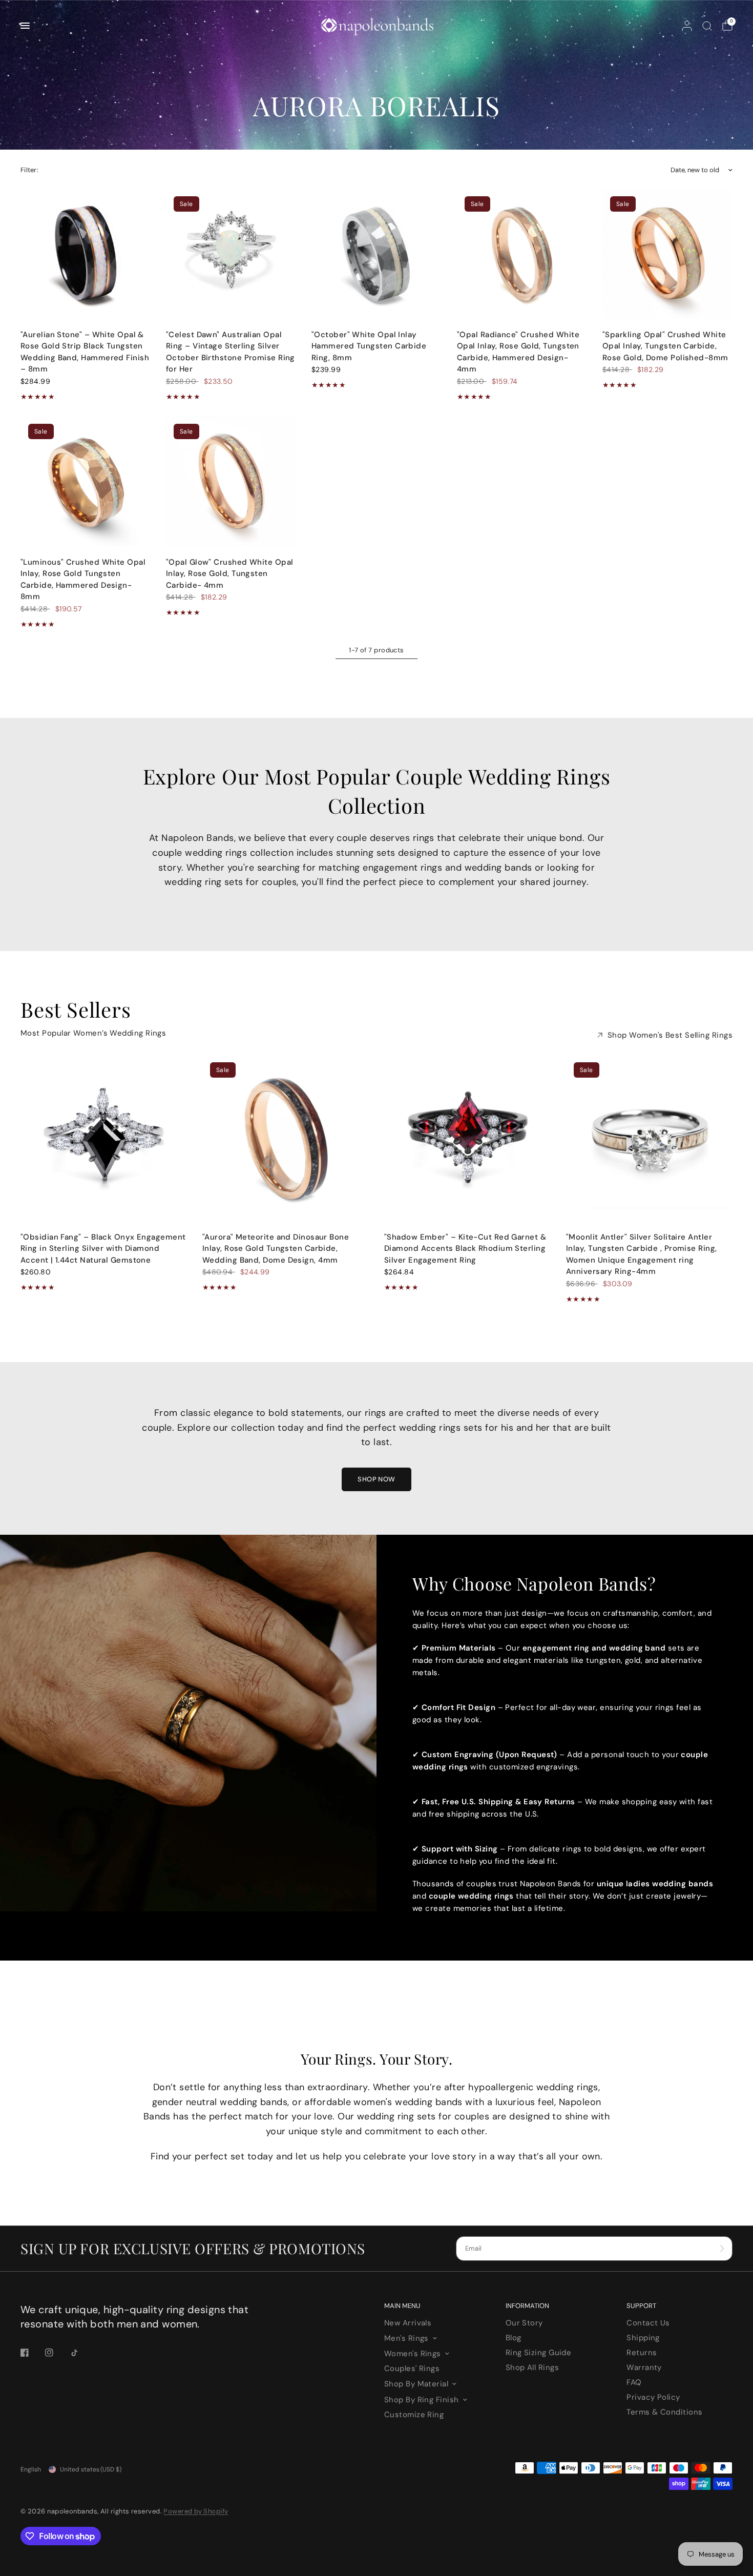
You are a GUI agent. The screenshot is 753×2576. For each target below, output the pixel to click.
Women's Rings (413, 2354)
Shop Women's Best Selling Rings (670, 1035)
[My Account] (687, 26)
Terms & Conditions (664, 2412)
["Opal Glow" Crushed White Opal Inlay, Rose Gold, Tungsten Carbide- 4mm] (231, 481)
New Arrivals (408, 2323)
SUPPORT (641, 2306)
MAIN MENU (402, 2306)
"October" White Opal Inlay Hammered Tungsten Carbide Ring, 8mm (369, 346)
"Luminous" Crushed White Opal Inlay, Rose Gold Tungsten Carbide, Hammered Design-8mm (83, 580)
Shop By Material (416, 2384)
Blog (514, 2338)
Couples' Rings (412, 2368)
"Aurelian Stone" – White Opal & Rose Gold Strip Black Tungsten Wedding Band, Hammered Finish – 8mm (85, 352)
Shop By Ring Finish (422, 2400)
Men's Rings (406, 2338)
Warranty (644, 2367)
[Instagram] (56, 2353)
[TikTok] (81, 2353)
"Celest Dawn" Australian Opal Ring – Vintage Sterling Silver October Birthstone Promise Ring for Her (231, 352)
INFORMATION (527, 2306)
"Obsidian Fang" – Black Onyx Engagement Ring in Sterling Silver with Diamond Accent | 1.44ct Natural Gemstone (103, 1249)
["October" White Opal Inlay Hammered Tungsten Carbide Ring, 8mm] (376, 254)
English (31, 2469)
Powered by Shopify (196, 2511)
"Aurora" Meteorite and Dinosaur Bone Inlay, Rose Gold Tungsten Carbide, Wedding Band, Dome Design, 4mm (276, 1249)
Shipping (643, 2338)
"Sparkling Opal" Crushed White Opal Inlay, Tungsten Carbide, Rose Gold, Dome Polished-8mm (665, 346)
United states (91, 2469)
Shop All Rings (532, 2367)
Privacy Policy (653, 2397)
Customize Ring (414, 2415)
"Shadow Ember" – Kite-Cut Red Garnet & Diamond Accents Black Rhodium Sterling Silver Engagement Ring (465, 1249)
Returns (642, 2353)
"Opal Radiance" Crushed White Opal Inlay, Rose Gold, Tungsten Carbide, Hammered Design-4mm (518, 352)
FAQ (634, 2382)
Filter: (29, 170)
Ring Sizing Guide (539, 2353)
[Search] (707, 26)
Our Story (524, 2323)
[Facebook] (32, 2353)
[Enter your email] (722, 2249)
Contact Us (648, 2323)
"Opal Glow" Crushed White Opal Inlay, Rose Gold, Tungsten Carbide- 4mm (230, 574)
